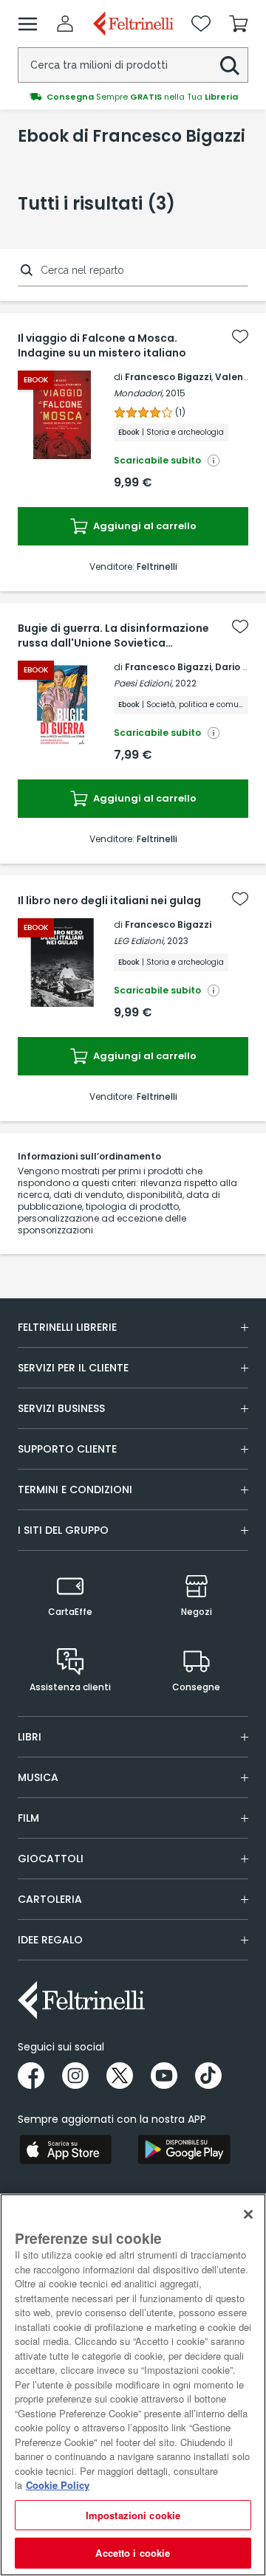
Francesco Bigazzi (168, 377)
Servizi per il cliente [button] (73, 1368)
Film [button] (28, 1818)
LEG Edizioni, (139, 941)
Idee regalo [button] (50, 1940)
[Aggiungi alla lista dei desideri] (240, 337)
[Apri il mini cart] (239, 24)
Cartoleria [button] (50, 1899)
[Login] (65, 24)
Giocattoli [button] (51, 1859)
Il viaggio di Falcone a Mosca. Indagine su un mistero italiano (102, 345)
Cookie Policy (58, 2485)
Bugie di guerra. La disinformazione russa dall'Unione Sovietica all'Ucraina (113, 636)
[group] (133, 97)
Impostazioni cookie (133, 2515)
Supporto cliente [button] (67, 1449)
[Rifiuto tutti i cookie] (248, 2214)
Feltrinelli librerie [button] (67, 1327)
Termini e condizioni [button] (75, 1490)
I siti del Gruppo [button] (63, 1530)
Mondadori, (139, 393)
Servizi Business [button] (61, 1408)
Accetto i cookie (133, 2553)
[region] (133, 2385)
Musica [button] (38, 1777)
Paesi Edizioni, (143, 683)
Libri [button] (30, 1737)
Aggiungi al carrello (144, 526)
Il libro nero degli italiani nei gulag (109, 900)
